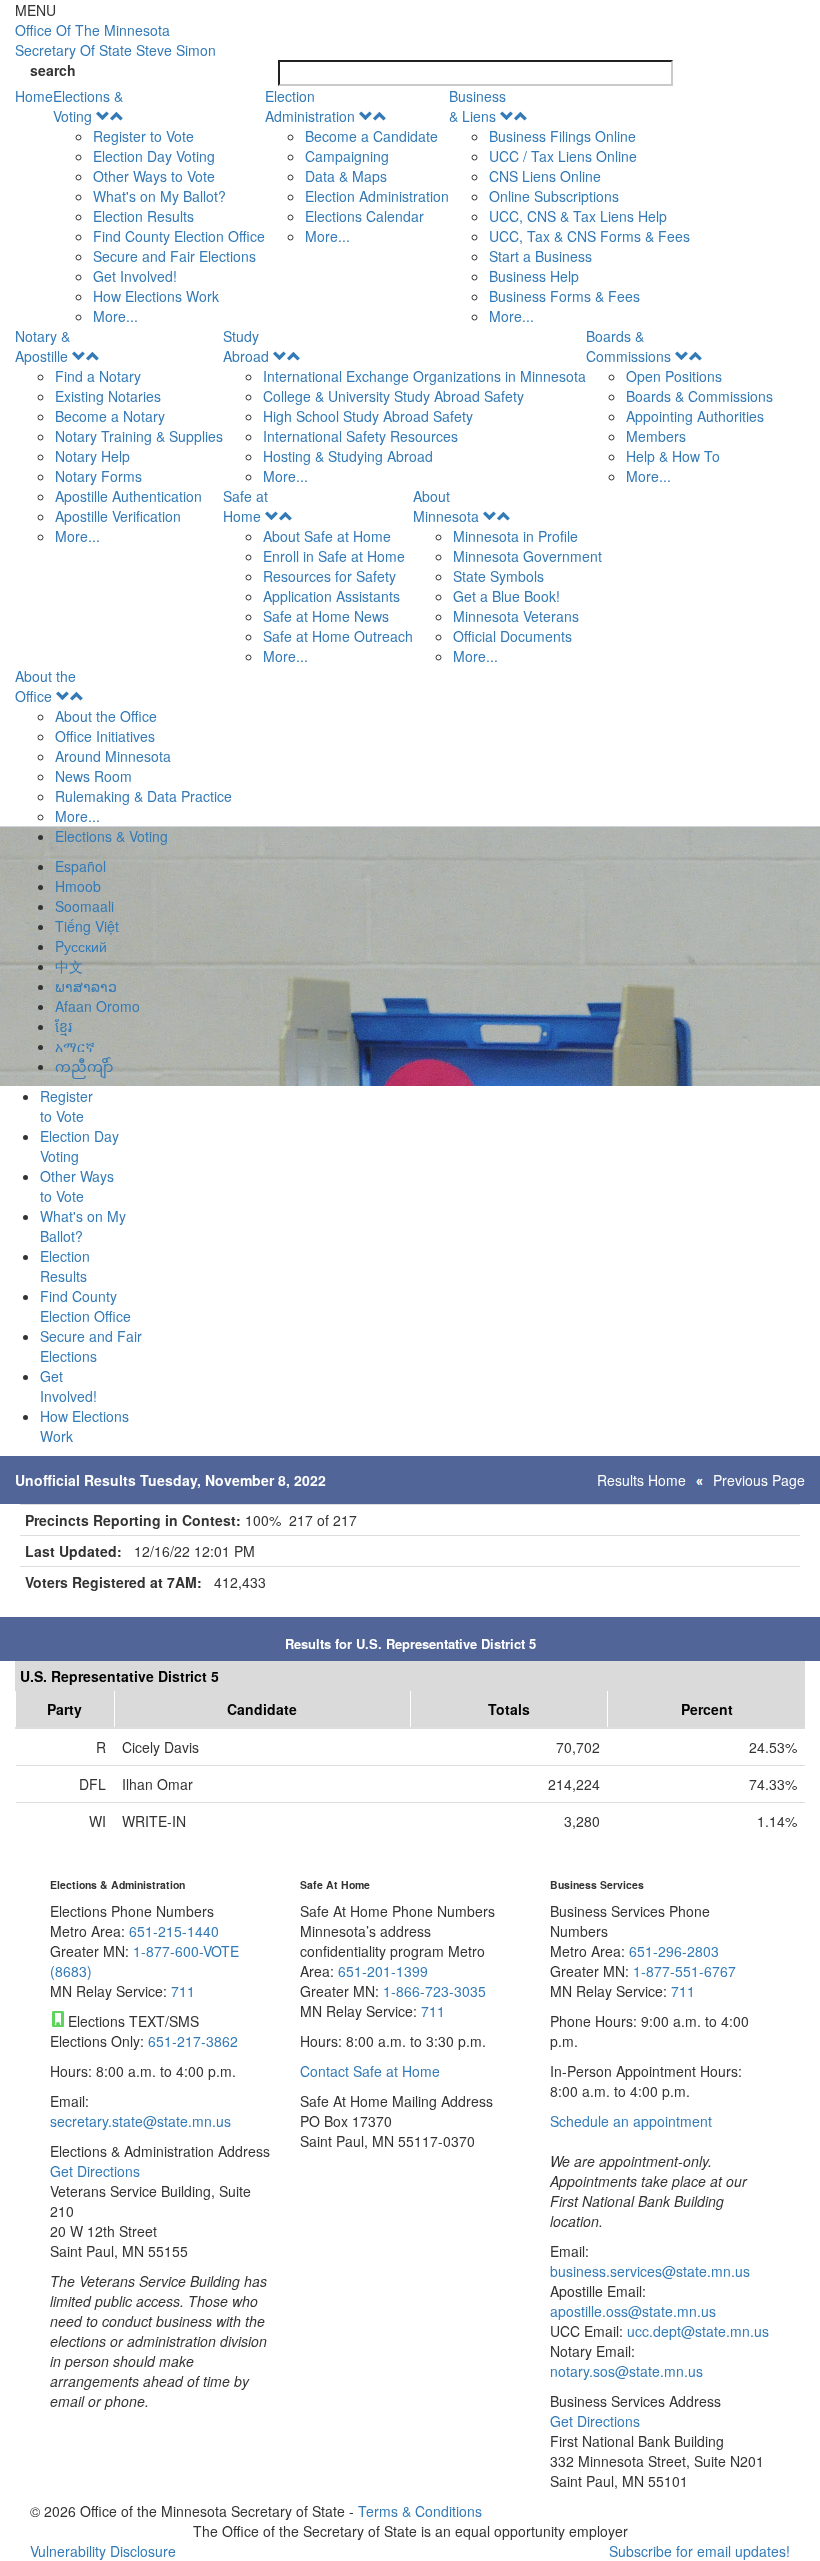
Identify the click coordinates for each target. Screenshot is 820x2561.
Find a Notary (98, 376)
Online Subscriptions (554, 196)
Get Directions (95, 2171)
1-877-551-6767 (684, 1971)
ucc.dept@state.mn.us (696, 2331)
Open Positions (674, 376)
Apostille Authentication (128, 496)
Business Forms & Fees (564, 296)
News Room (93, 776)
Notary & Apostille (42, 346)
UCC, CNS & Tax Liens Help (578, 216)
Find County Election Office (179, 236)
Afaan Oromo (97, 1006)
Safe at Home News (326, 616)
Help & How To (673, 456)
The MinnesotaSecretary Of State (115, 40)
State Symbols (498, 576)
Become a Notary (110, 416)
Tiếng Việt (87, 926)
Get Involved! (135, 276)
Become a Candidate (371, 136)
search (53, 70)
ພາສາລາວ (86, 986)
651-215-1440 (174, 1931)
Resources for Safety (329, 576)
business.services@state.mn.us (650, 2271)
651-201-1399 (383, 1971)
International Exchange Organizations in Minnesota (424, 376)
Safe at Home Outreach (338, 636)
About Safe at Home (327, 536)
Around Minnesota (113, 756)
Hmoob (78, 886)
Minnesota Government (527, 556)
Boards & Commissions (628, 346)
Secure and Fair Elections (174, 256)
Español (80, 866)
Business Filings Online (562, 136)
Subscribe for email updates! (699, 2551)
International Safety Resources (360, 436)
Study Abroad (246, 346)
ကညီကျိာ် (84, 1066)
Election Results (143, 216)
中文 (69, 966)
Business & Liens (477, 106)
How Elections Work (156, 296)
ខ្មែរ (63, 1026)
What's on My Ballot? (159, 196)
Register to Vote (143, 136)
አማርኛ (75, 1046)
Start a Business (540, 256)
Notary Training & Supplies (139, 436)
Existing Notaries (108, 396)
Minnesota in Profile (515, 536)
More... (115, 316)
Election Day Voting (154, 156)
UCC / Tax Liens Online (563, 156)
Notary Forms (98, 476)
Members (656, 436)
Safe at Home (245, 506)
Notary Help (92, 456)
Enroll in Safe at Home (334, 556)
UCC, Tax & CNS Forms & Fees (589, 236)
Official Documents (512, 636)
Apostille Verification (118, 516)
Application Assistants (331, 596)
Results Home (641, 1480)
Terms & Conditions (420, 2511)
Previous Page (759, 1480)
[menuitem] (159, 206)
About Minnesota (446, 506)
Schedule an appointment (631, 2121)
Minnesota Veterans (516, 616)
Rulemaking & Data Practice (143, 796)
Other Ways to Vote (154, 176)
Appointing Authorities (695, 416)
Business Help (534, 276)
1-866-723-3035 (434, 1991)
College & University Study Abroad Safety (393, 396)
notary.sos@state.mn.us (626, 2371)
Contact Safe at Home (370, 2071)
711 (183, 1991)
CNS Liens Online (545, 176)
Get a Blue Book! (506, 596)
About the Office (45, 686)
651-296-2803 (674, 1951)
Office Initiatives (105, 736)
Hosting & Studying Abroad (348, 456)
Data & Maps (346, 176)
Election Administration (310, 106)
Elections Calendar (364, 216)
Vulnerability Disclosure (103, 2551)
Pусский (81, 946)
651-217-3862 (193, 2041)
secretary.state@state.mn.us (140, 2121)
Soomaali (84, 906)
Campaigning (347, 156)
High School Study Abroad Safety (368, 416)
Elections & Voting (88, 106)
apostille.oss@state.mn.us (633, 2311)
